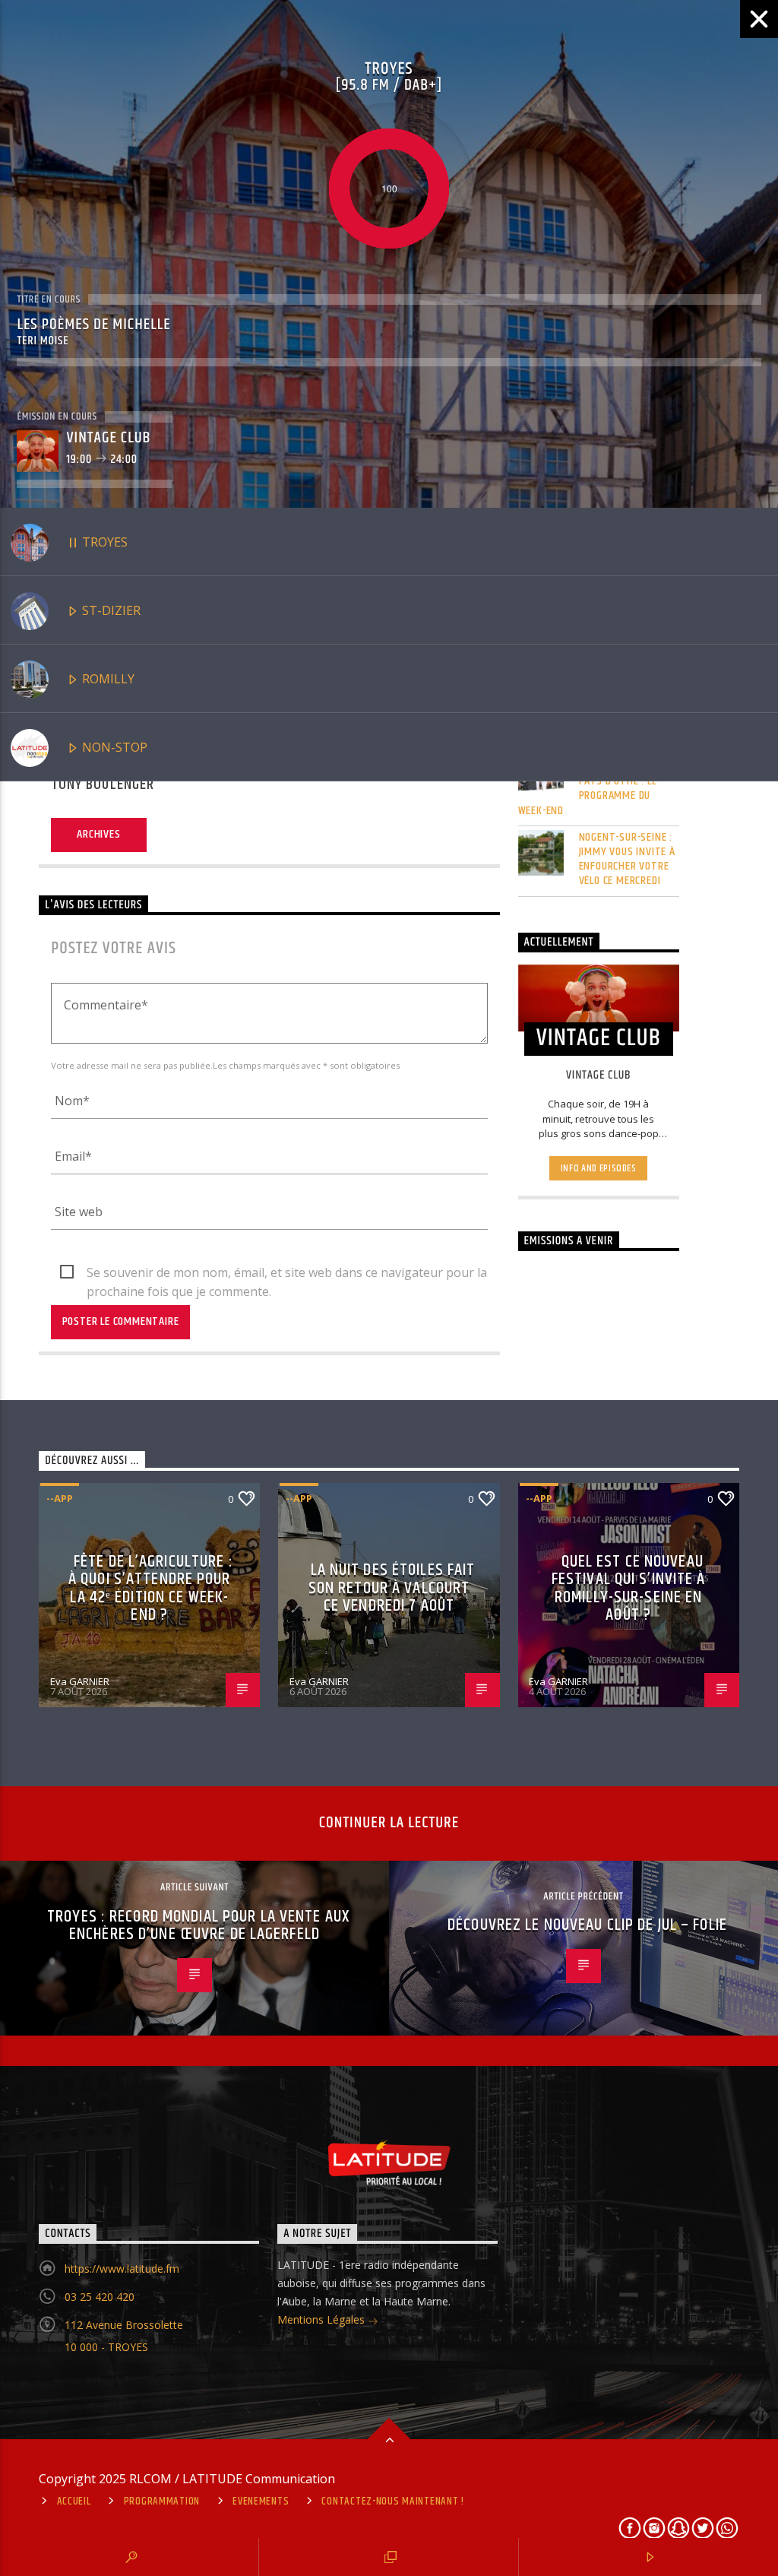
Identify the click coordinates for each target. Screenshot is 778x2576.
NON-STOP (113, 747)
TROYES (103, 542)
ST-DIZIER (110, 610)
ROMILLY (107, 679)
